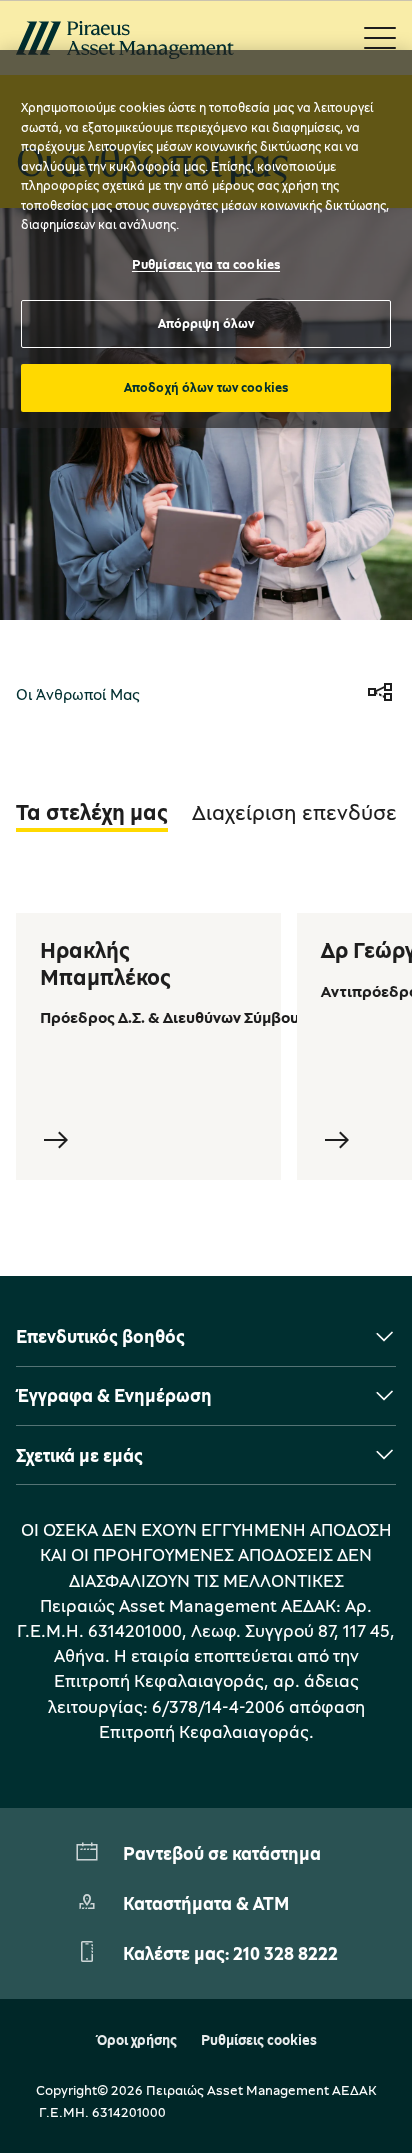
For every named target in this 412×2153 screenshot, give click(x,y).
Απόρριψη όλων (206, 323)
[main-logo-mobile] (125, 38)
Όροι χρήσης (136, 2040)
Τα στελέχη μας (92, 812)
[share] (380, 694)
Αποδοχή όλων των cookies (206, 387)
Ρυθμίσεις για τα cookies (206, 264)
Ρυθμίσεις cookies (259, 2040)
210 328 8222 (285, 1953)
